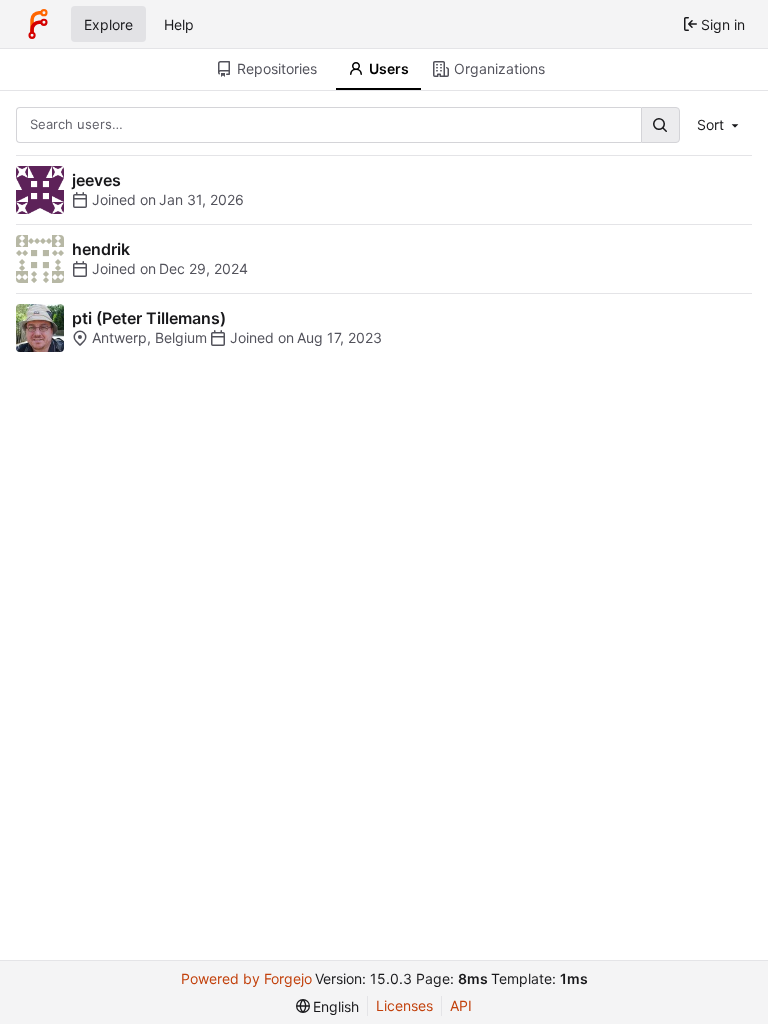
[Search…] (660, 124)
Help (179, 24)
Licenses (404, 1005)
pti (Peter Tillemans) (149, 318)
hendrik (101, 249)
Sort (710, 124)
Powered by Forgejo (246, 978)
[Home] (38, 24)
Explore (108, 24)
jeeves (96, 180)
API (461, 1005)
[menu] (328, 1006)
